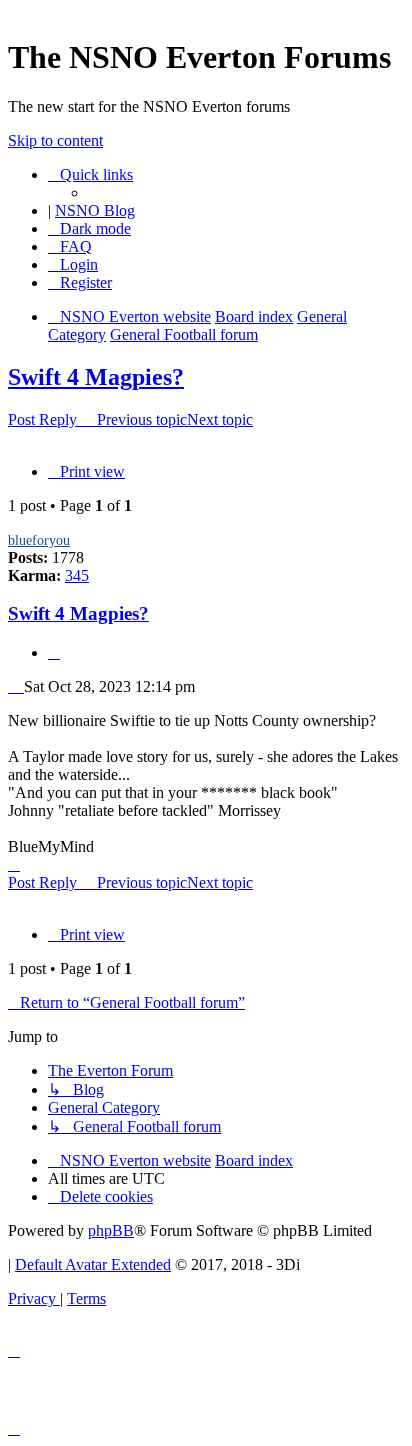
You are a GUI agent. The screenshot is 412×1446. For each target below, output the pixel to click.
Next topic (220, 419)
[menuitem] (70, 246)
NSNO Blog (95, 210)
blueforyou (39, 540)
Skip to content (55, 140)
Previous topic (142, 419)
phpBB (111, 1230)
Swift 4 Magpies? (96, 377)
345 (77, 575)
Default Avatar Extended (93, 1264)
